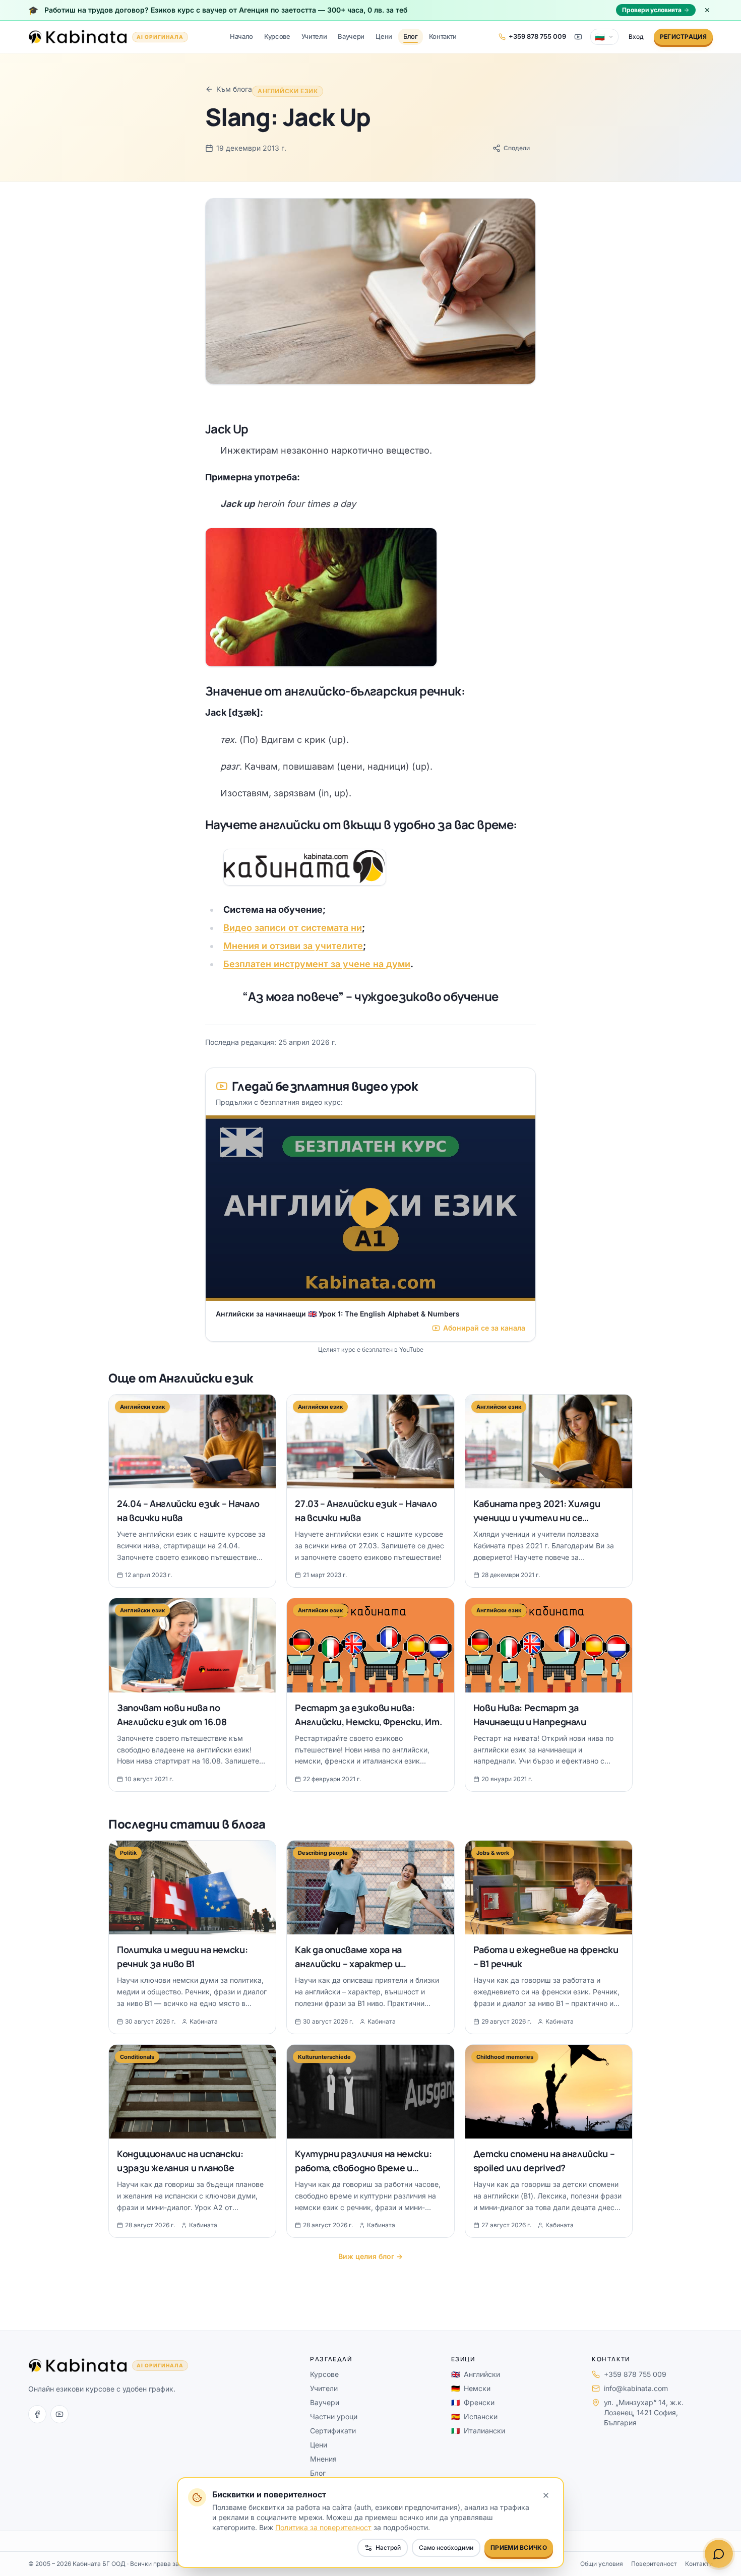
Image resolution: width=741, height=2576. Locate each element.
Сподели (517, 148)
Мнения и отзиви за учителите (293, 946)
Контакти (443, 36)
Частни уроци (334, 2416)
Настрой (388, 2548)
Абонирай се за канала (484, 1328)
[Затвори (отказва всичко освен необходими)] (546, 2495)
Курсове (277, 36)
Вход (636, 37)
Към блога (234, 89)
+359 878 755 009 (635, 2374)
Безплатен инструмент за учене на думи (317, 964)
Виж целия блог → (371, 2256)
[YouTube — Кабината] (578, 37)
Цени (384, 36)
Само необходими (446, 2548)
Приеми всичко (519, 2548)
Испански (474, 2416)
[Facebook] (37, 2414)
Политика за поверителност (323, 2527)
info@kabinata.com (636, 2388)
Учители (314, 36)
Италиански (478, 2431)
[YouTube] (59, 2414)
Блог (411, 36)
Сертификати (333, 2431)
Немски (471, 2388)
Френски (473, 2402)
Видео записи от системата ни (293, 928)
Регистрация (683, 37)
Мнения (323, 2459)
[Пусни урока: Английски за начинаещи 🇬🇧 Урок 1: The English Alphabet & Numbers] (371, 1208)
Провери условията (652, 10)
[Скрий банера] (707, 10)
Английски (476, 2374)
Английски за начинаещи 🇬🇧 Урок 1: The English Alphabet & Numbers (338, 1314)
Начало (241, 36)
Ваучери (351, 36)
